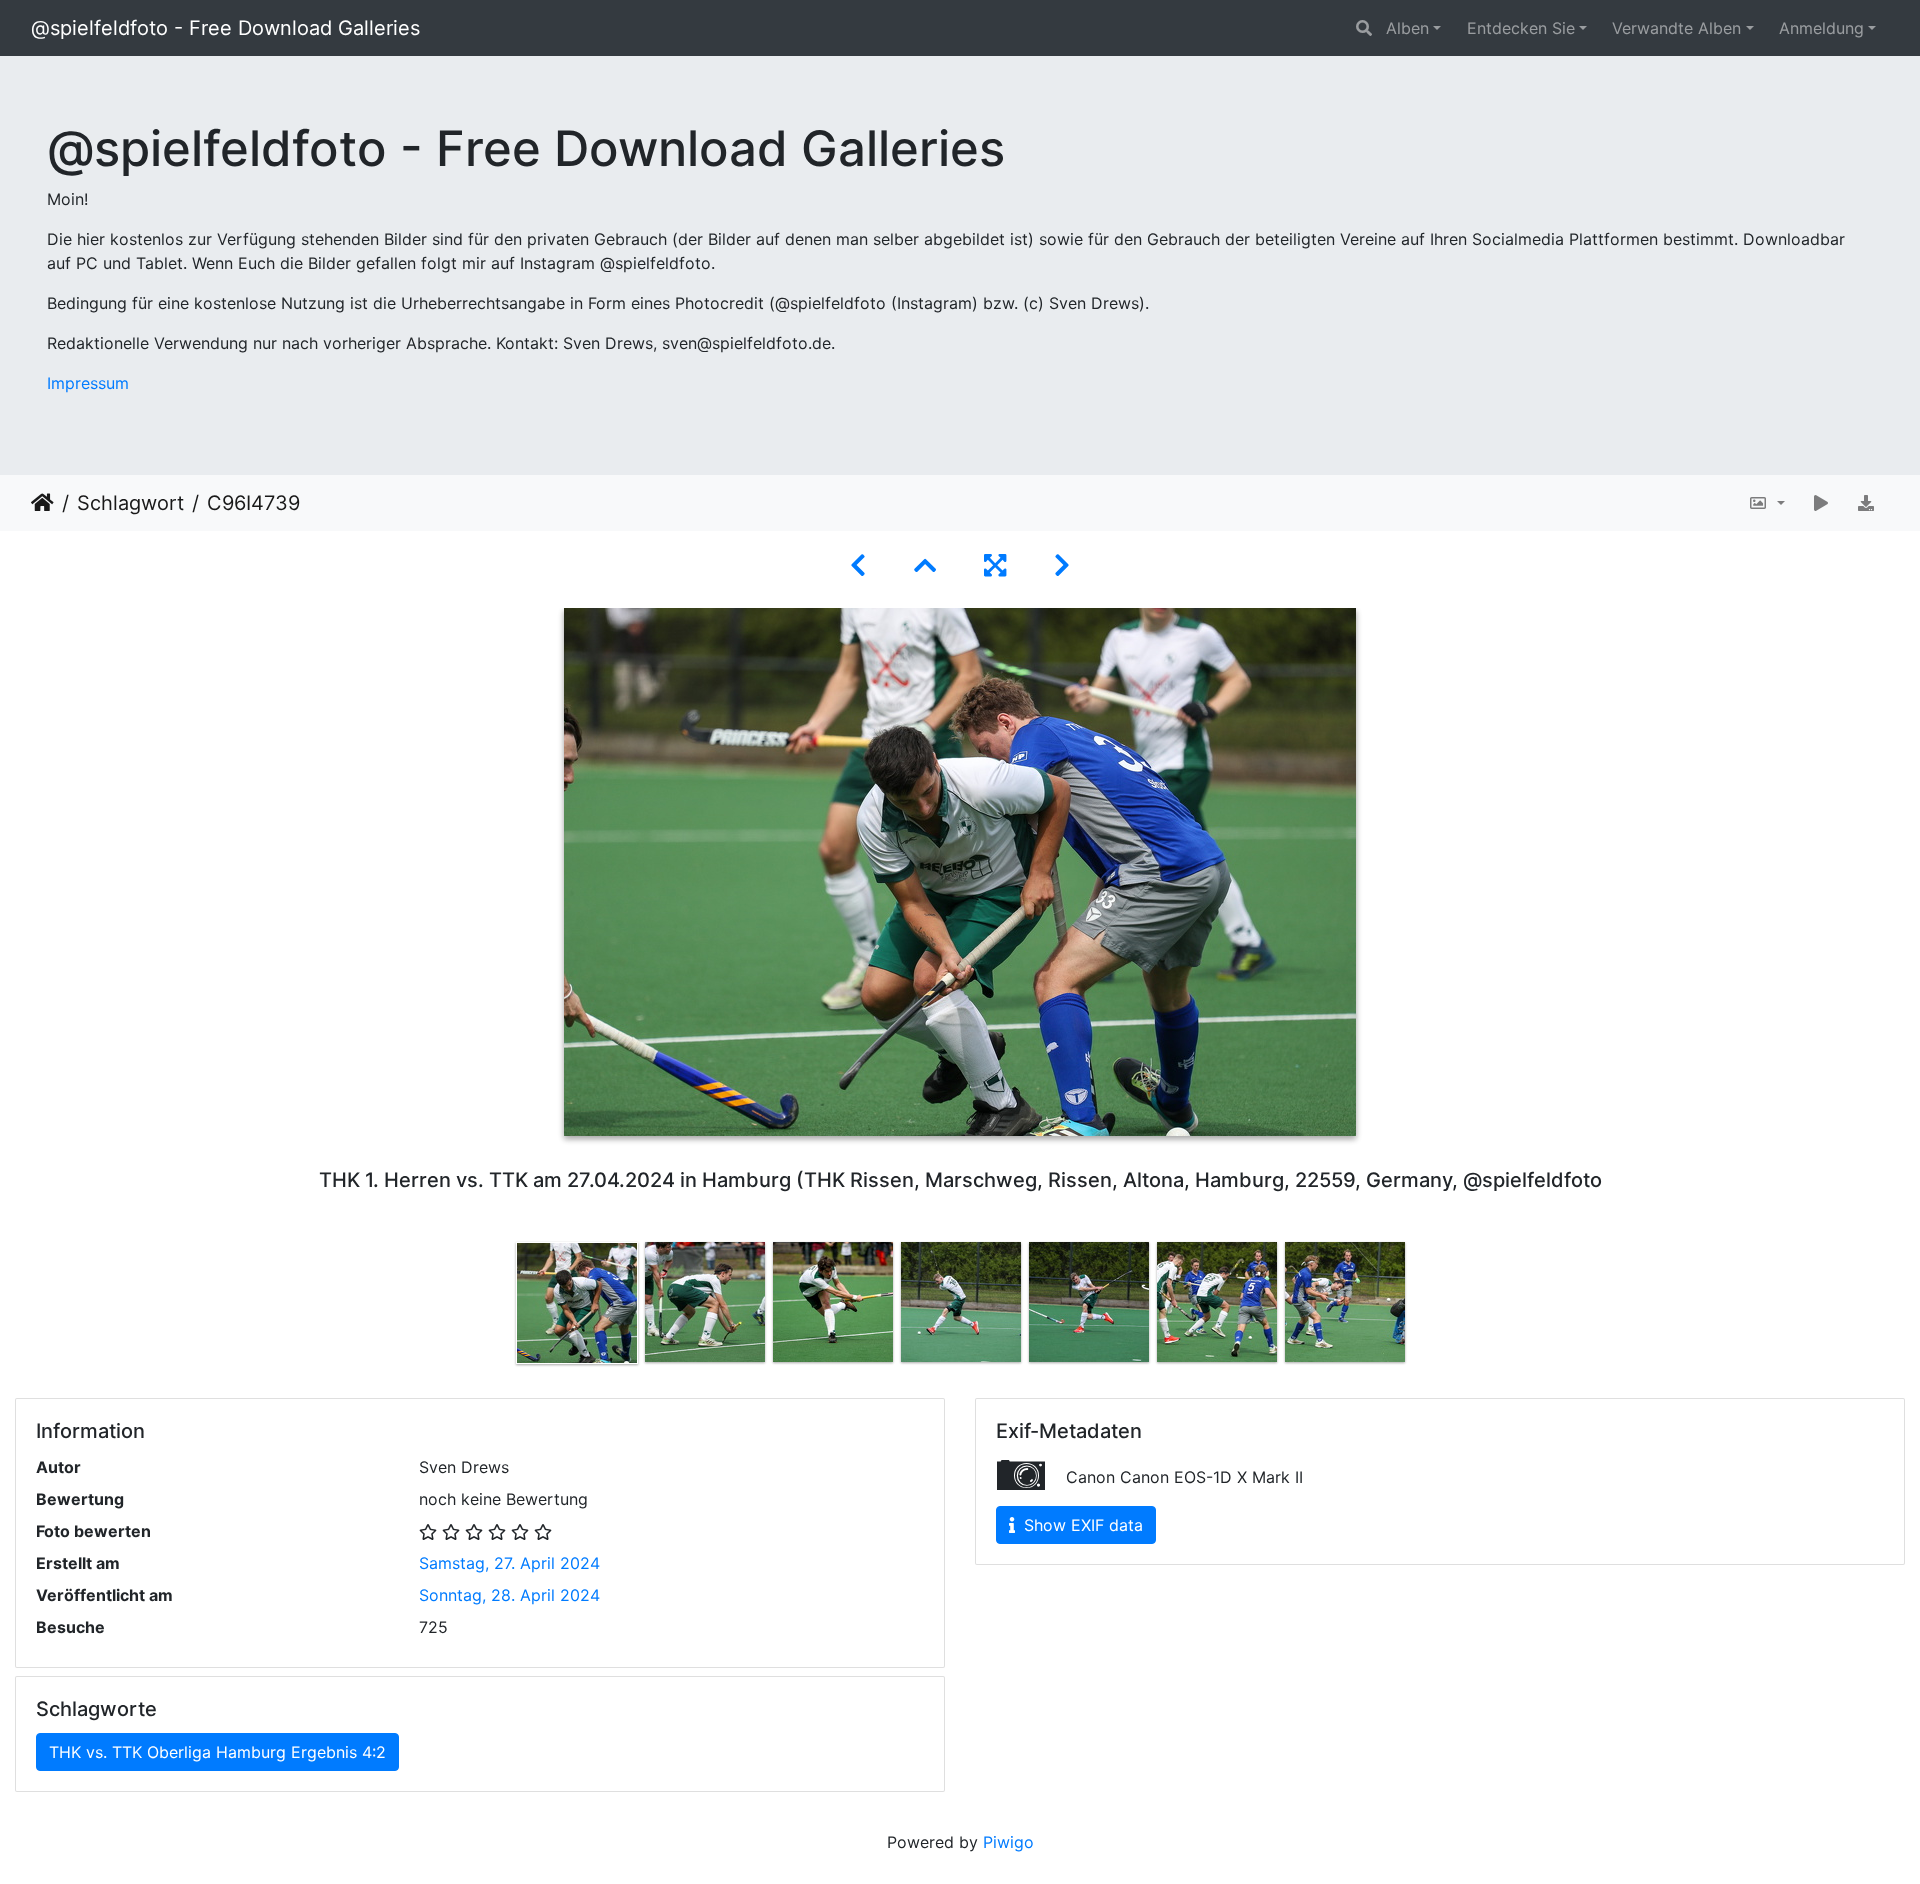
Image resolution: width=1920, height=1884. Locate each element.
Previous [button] (498, 1307)
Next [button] (1423, 1307)
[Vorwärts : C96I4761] (1062, 565)
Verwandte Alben (1676, 28)
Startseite (42, 503)
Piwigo (1008, 1842)
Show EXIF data (1081, 1525)
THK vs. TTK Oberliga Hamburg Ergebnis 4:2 (217, 1752)
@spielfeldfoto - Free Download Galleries (225, 28)
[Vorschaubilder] (925, 565)
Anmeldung (1821, 28)
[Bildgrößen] (1766, 503)
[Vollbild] (995, 565)
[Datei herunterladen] (1866, 503)
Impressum (88, 383)
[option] (577, 1303)
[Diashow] (1821, 503)
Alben (1407, 28)
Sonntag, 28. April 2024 (509, 1595)
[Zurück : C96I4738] (858, 565)
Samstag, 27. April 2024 (509, 1563)
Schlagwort (130, 503)
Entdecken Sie (1521, 28)
